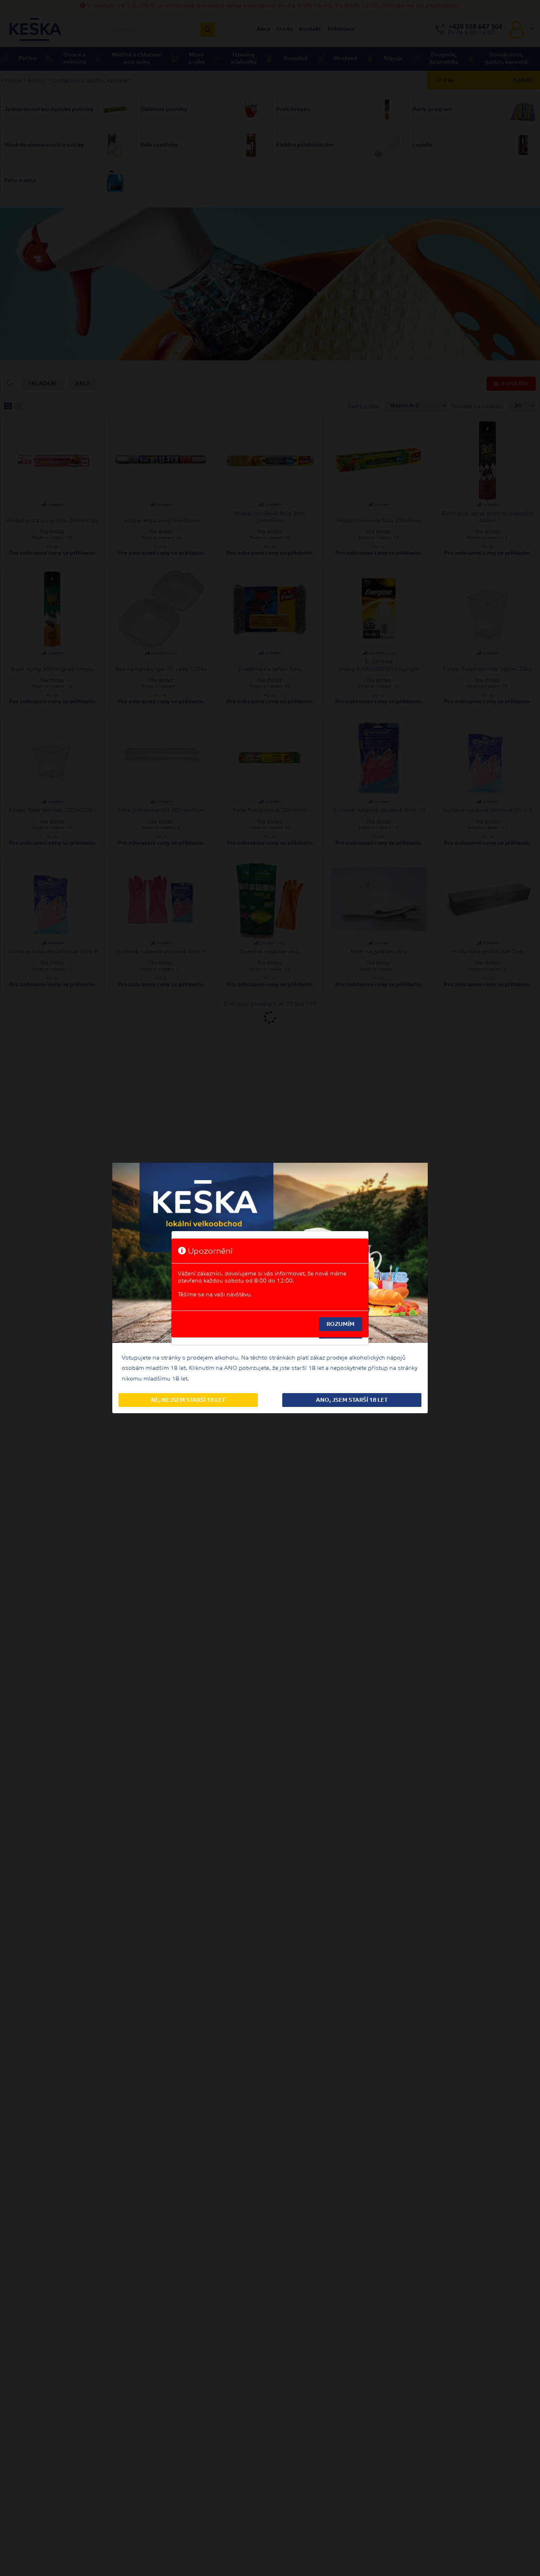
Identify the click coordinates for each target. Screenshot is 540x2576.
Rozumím (341, 1325)
